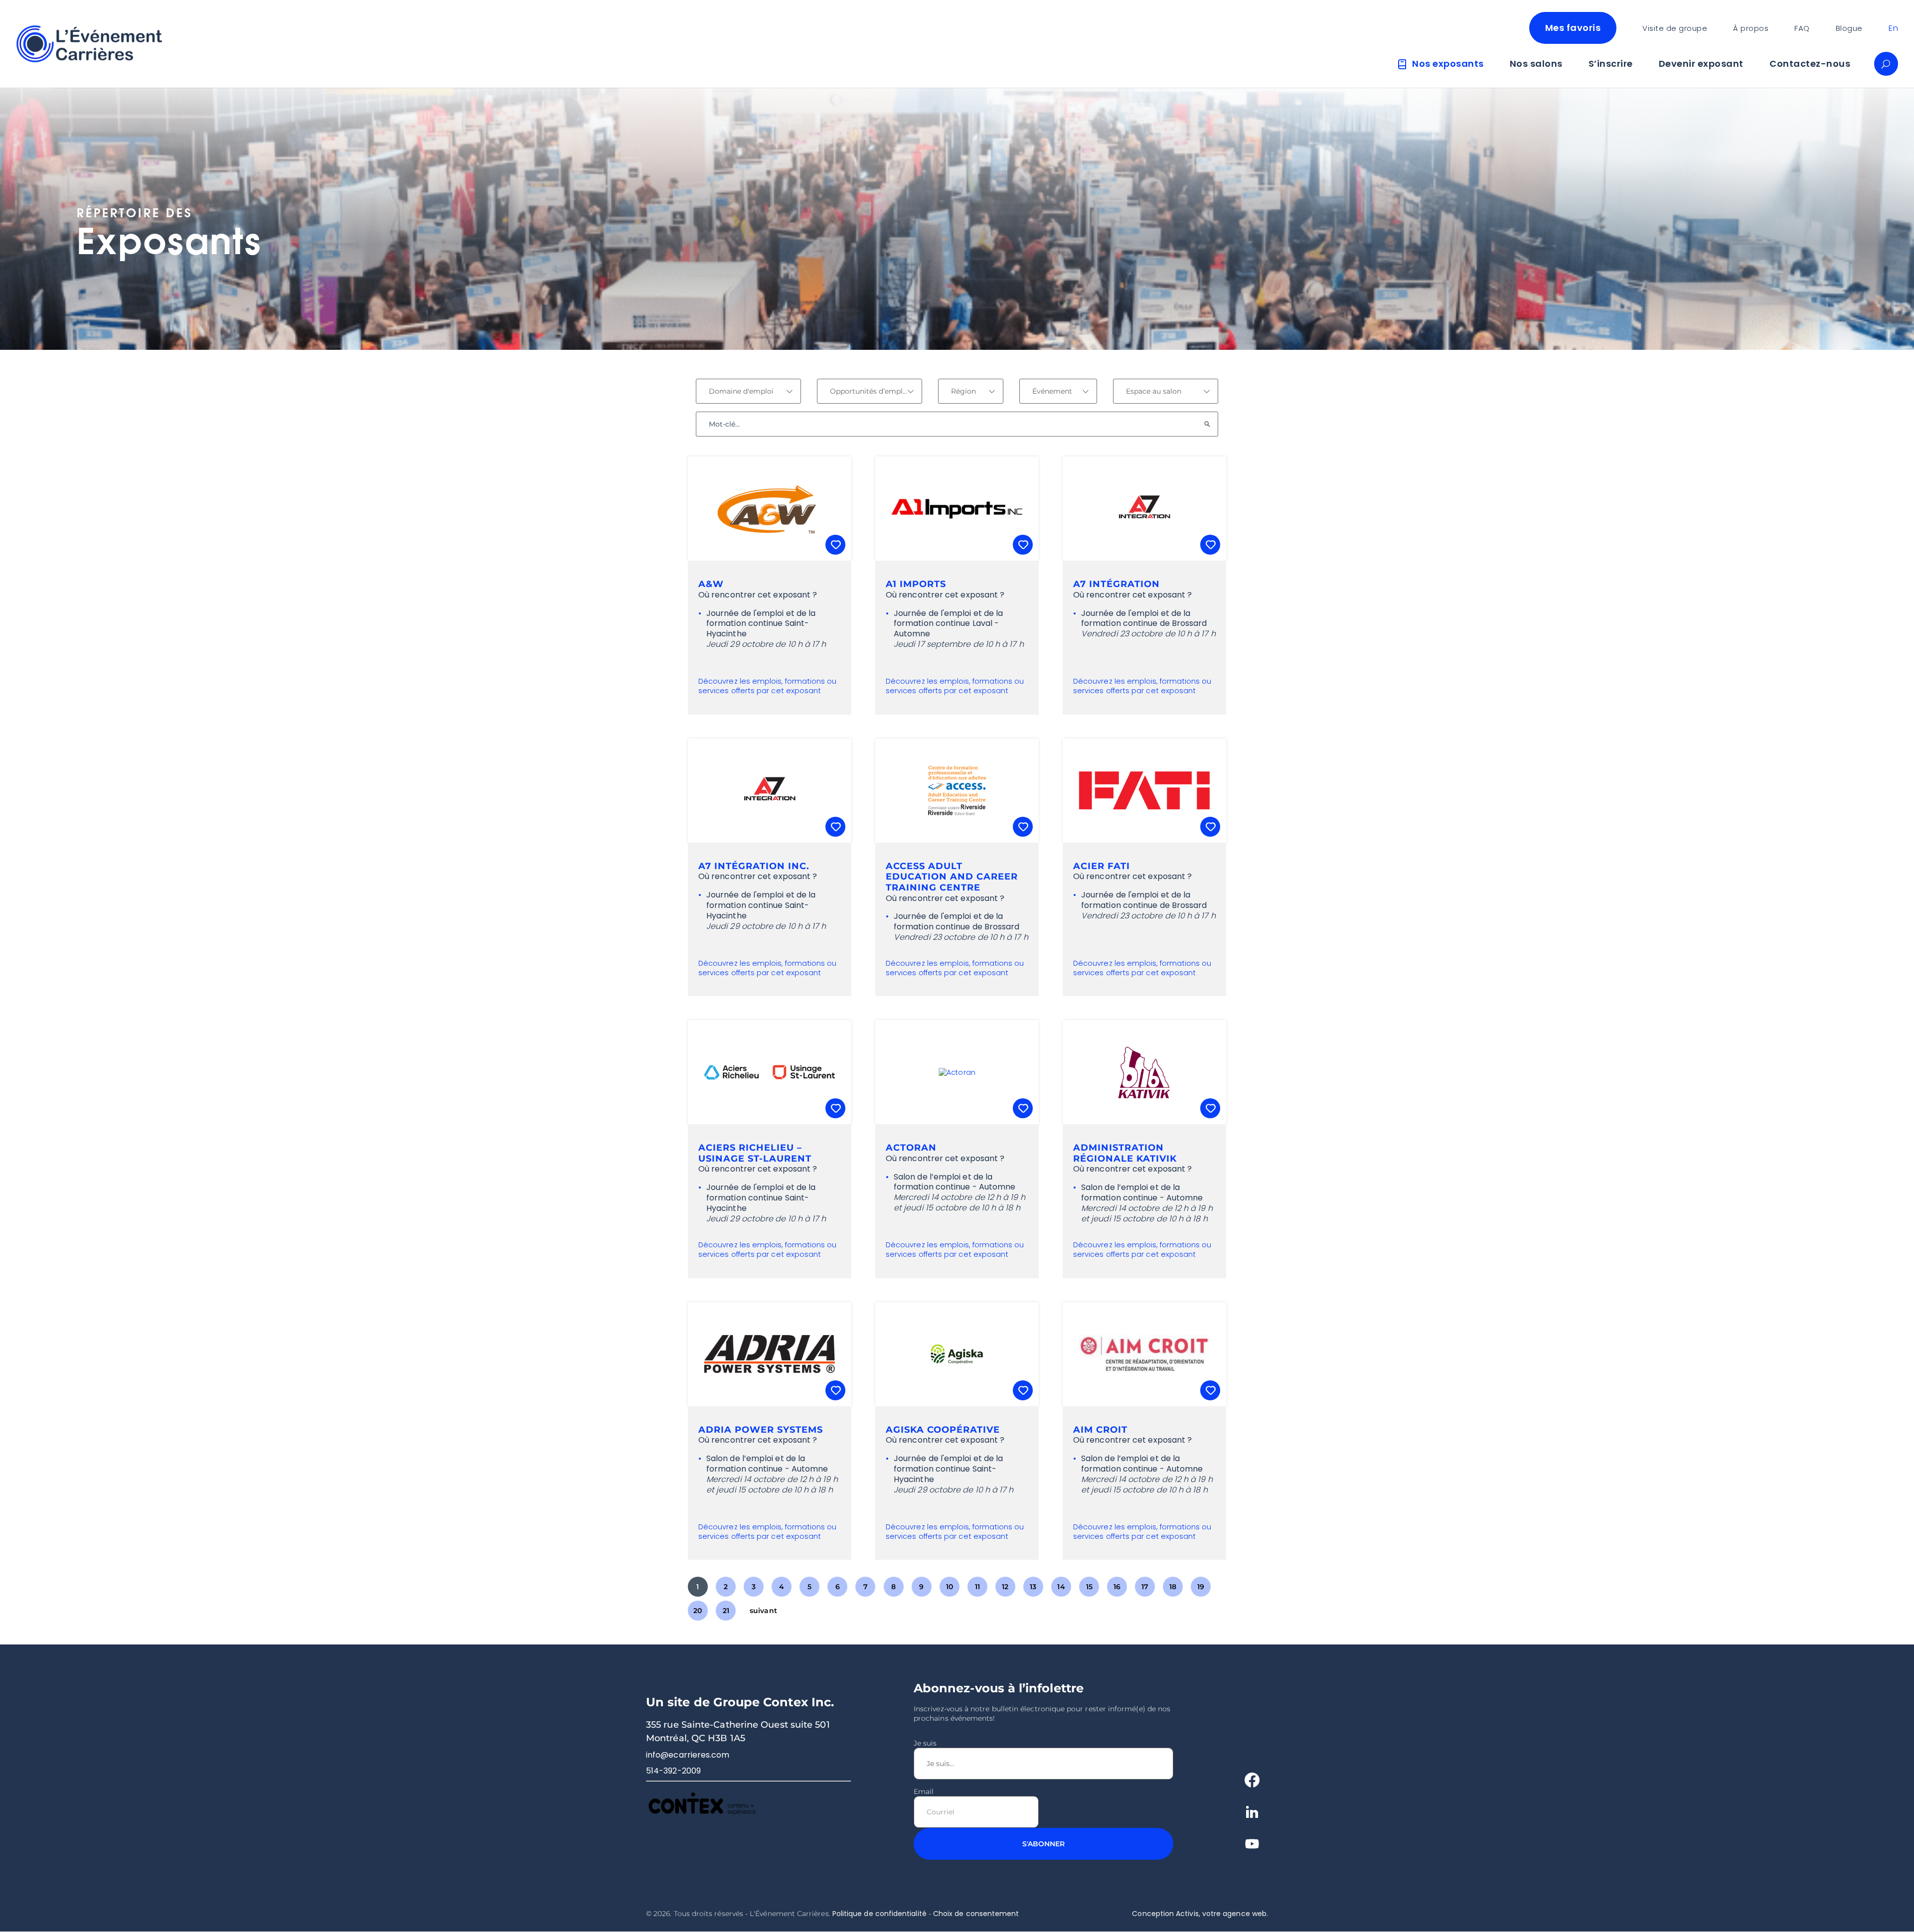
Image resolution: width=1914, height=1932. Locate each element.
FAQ (1802, 28)
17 (1145, 1587)
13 (1033, 1587)
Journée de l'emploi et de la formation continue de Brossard (1144, 618)
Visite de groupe (1675, 28)
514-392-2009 (673, 1771)
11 (977, 1587)
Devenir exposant (1701, 64)
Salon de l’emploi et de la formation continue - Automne (955, 1182)
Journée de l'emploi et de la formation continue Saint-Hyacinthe (761, 624)
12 (1005, 1587)
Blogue (1849, 28)
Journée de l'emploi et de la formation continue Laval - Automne (948, 624)
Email (924, 1791)
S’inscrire (1611, 64)
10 (950, 1587)
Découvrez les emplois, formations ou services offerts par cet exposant (768, 686)
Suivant (763, 1611)
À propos (1751, 28)
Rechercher (1207, 424)
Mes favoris (1573, 28)
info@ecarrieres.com (688, 1755)
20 (698, 1611)
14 (1061, 1587)
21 (726, 1611)
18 (1173, 1587)
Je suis (925, 1743)
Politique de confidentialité (879, 1914)
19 (1201, 1587)
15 (1089, 1587)
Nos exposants (1448, 64)
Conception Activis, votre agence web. (1200, 1914)
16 (1117, 1587)
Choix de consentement (976, 1914)
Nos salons (1536, 64)
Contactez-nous (1810, 64)
